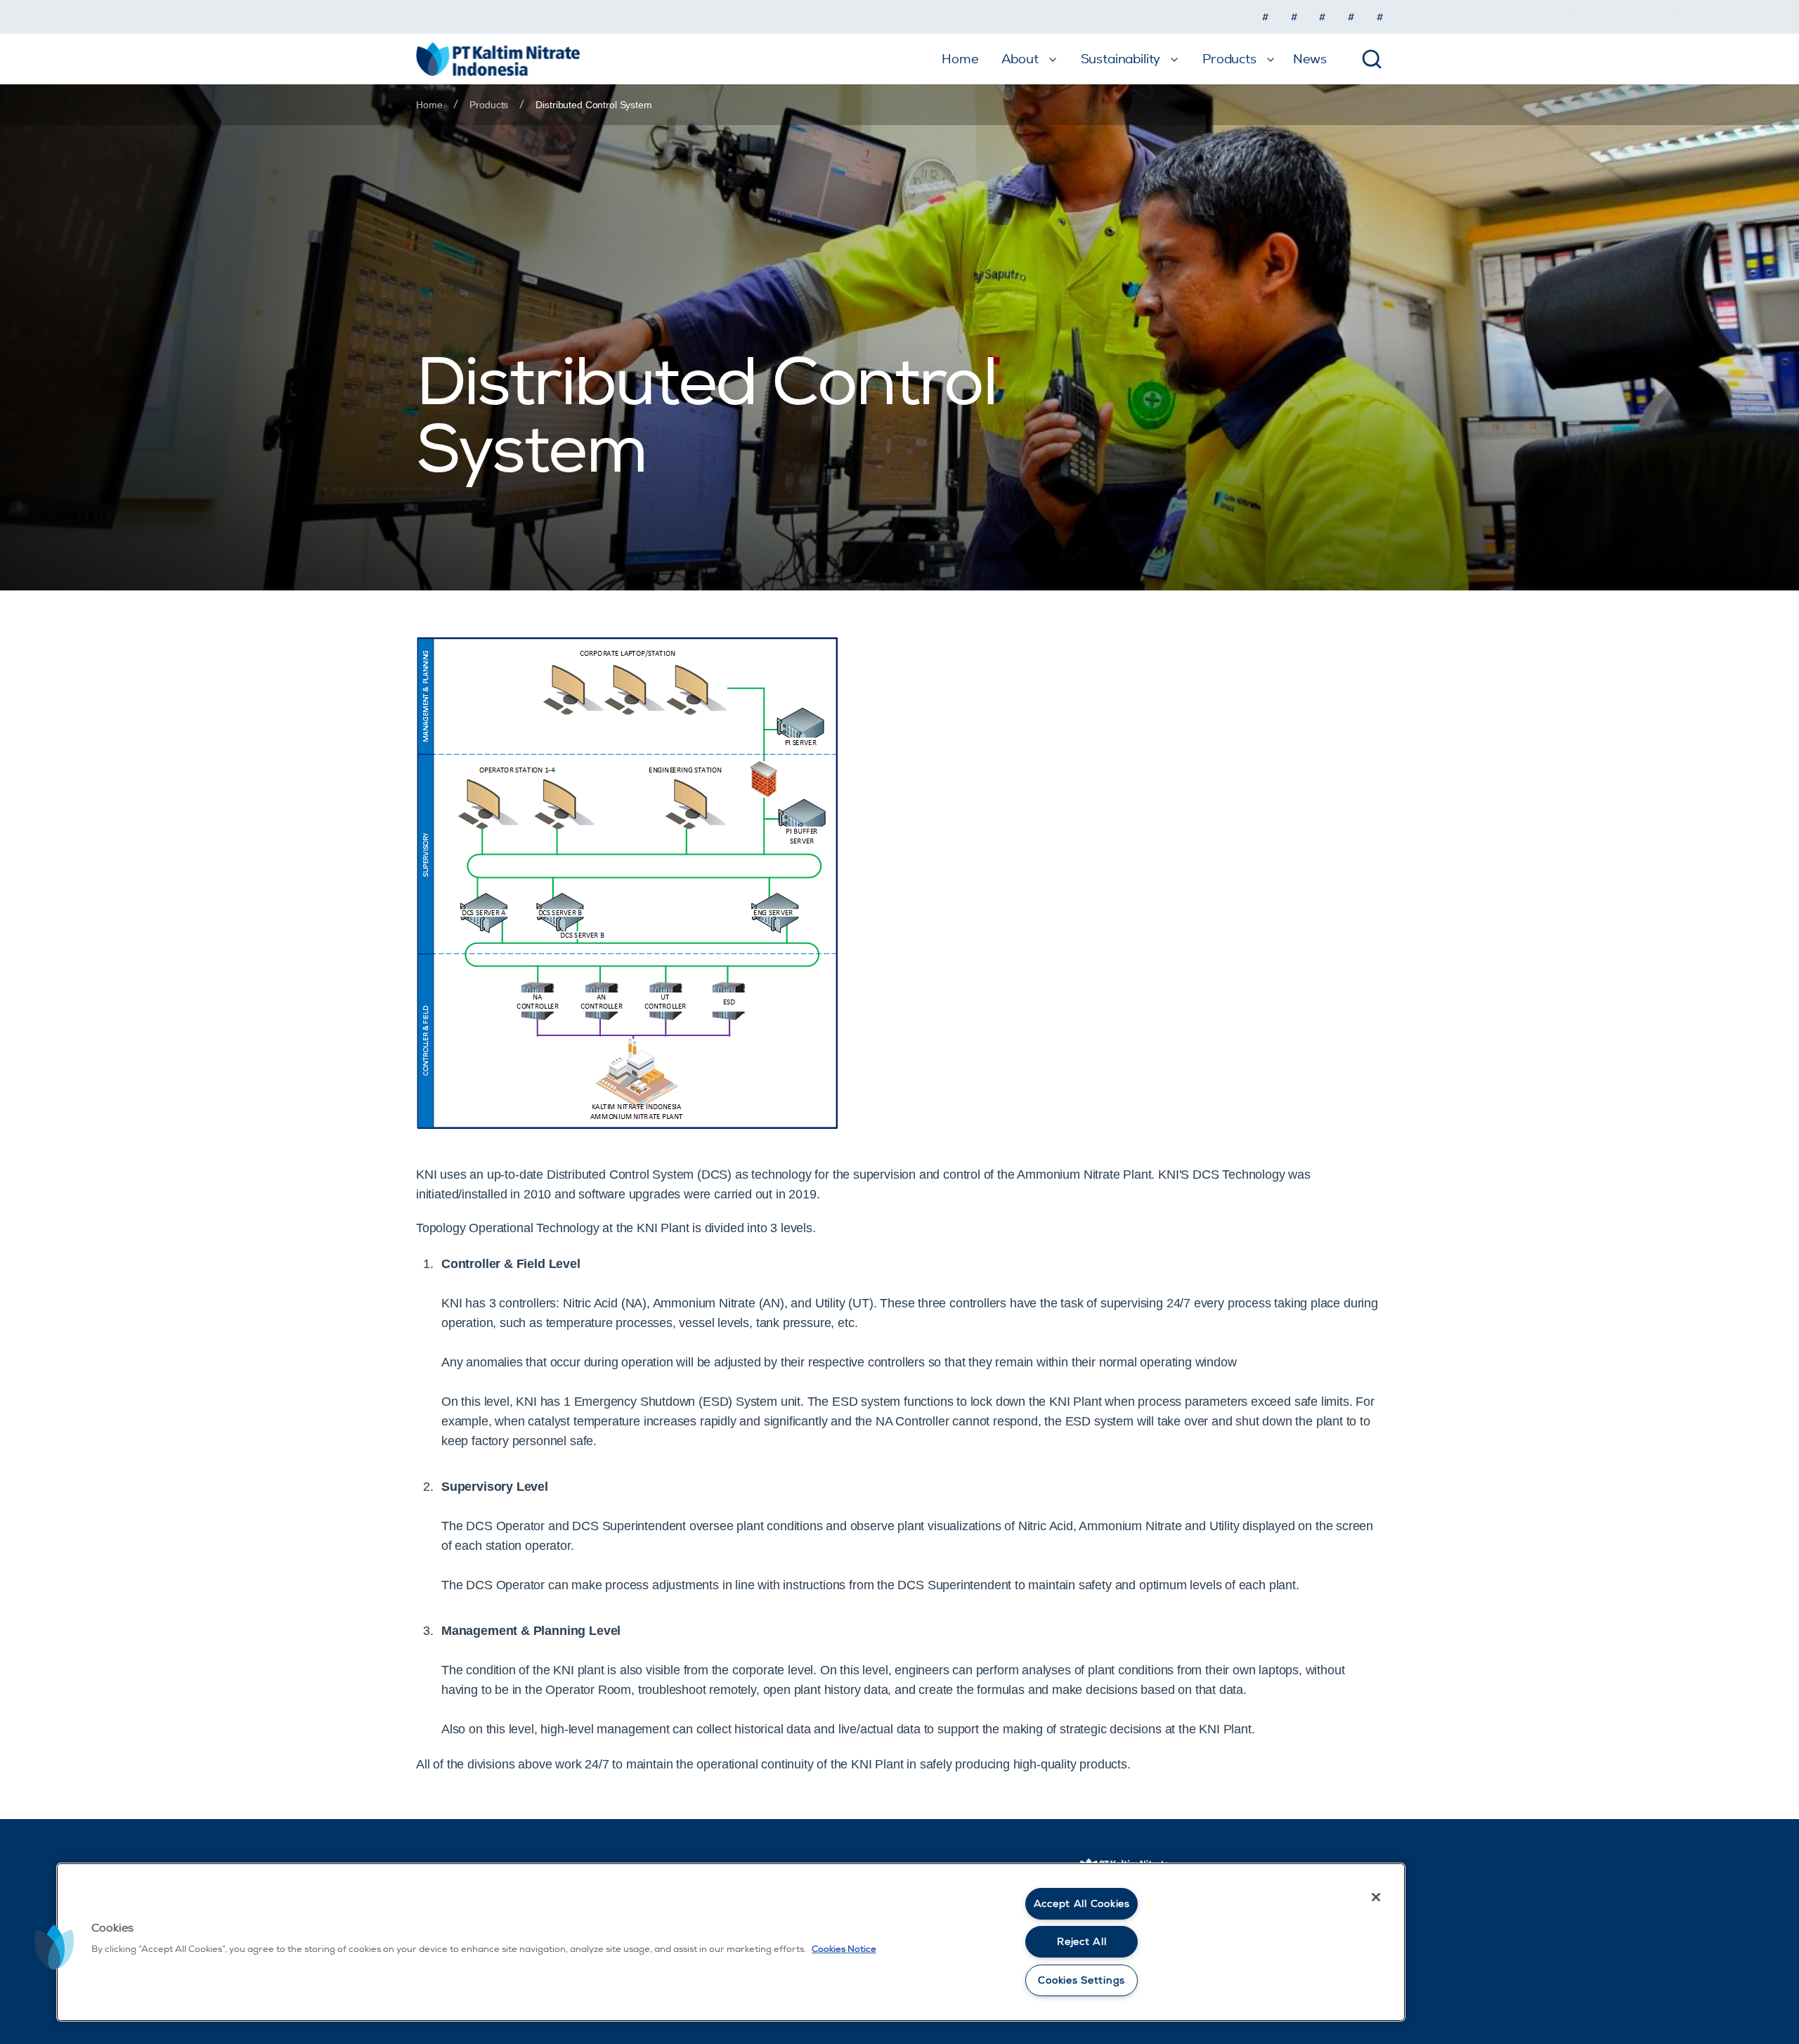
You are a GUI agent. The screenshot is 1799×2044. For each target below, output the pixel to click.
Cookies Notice (844, 1949)
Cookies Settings (1082, 1980)
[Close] (1376, 1897)
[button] (54, 1947)
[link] (593, 105)
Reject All (1082, 1942)
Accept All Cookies (1082, 1904)
